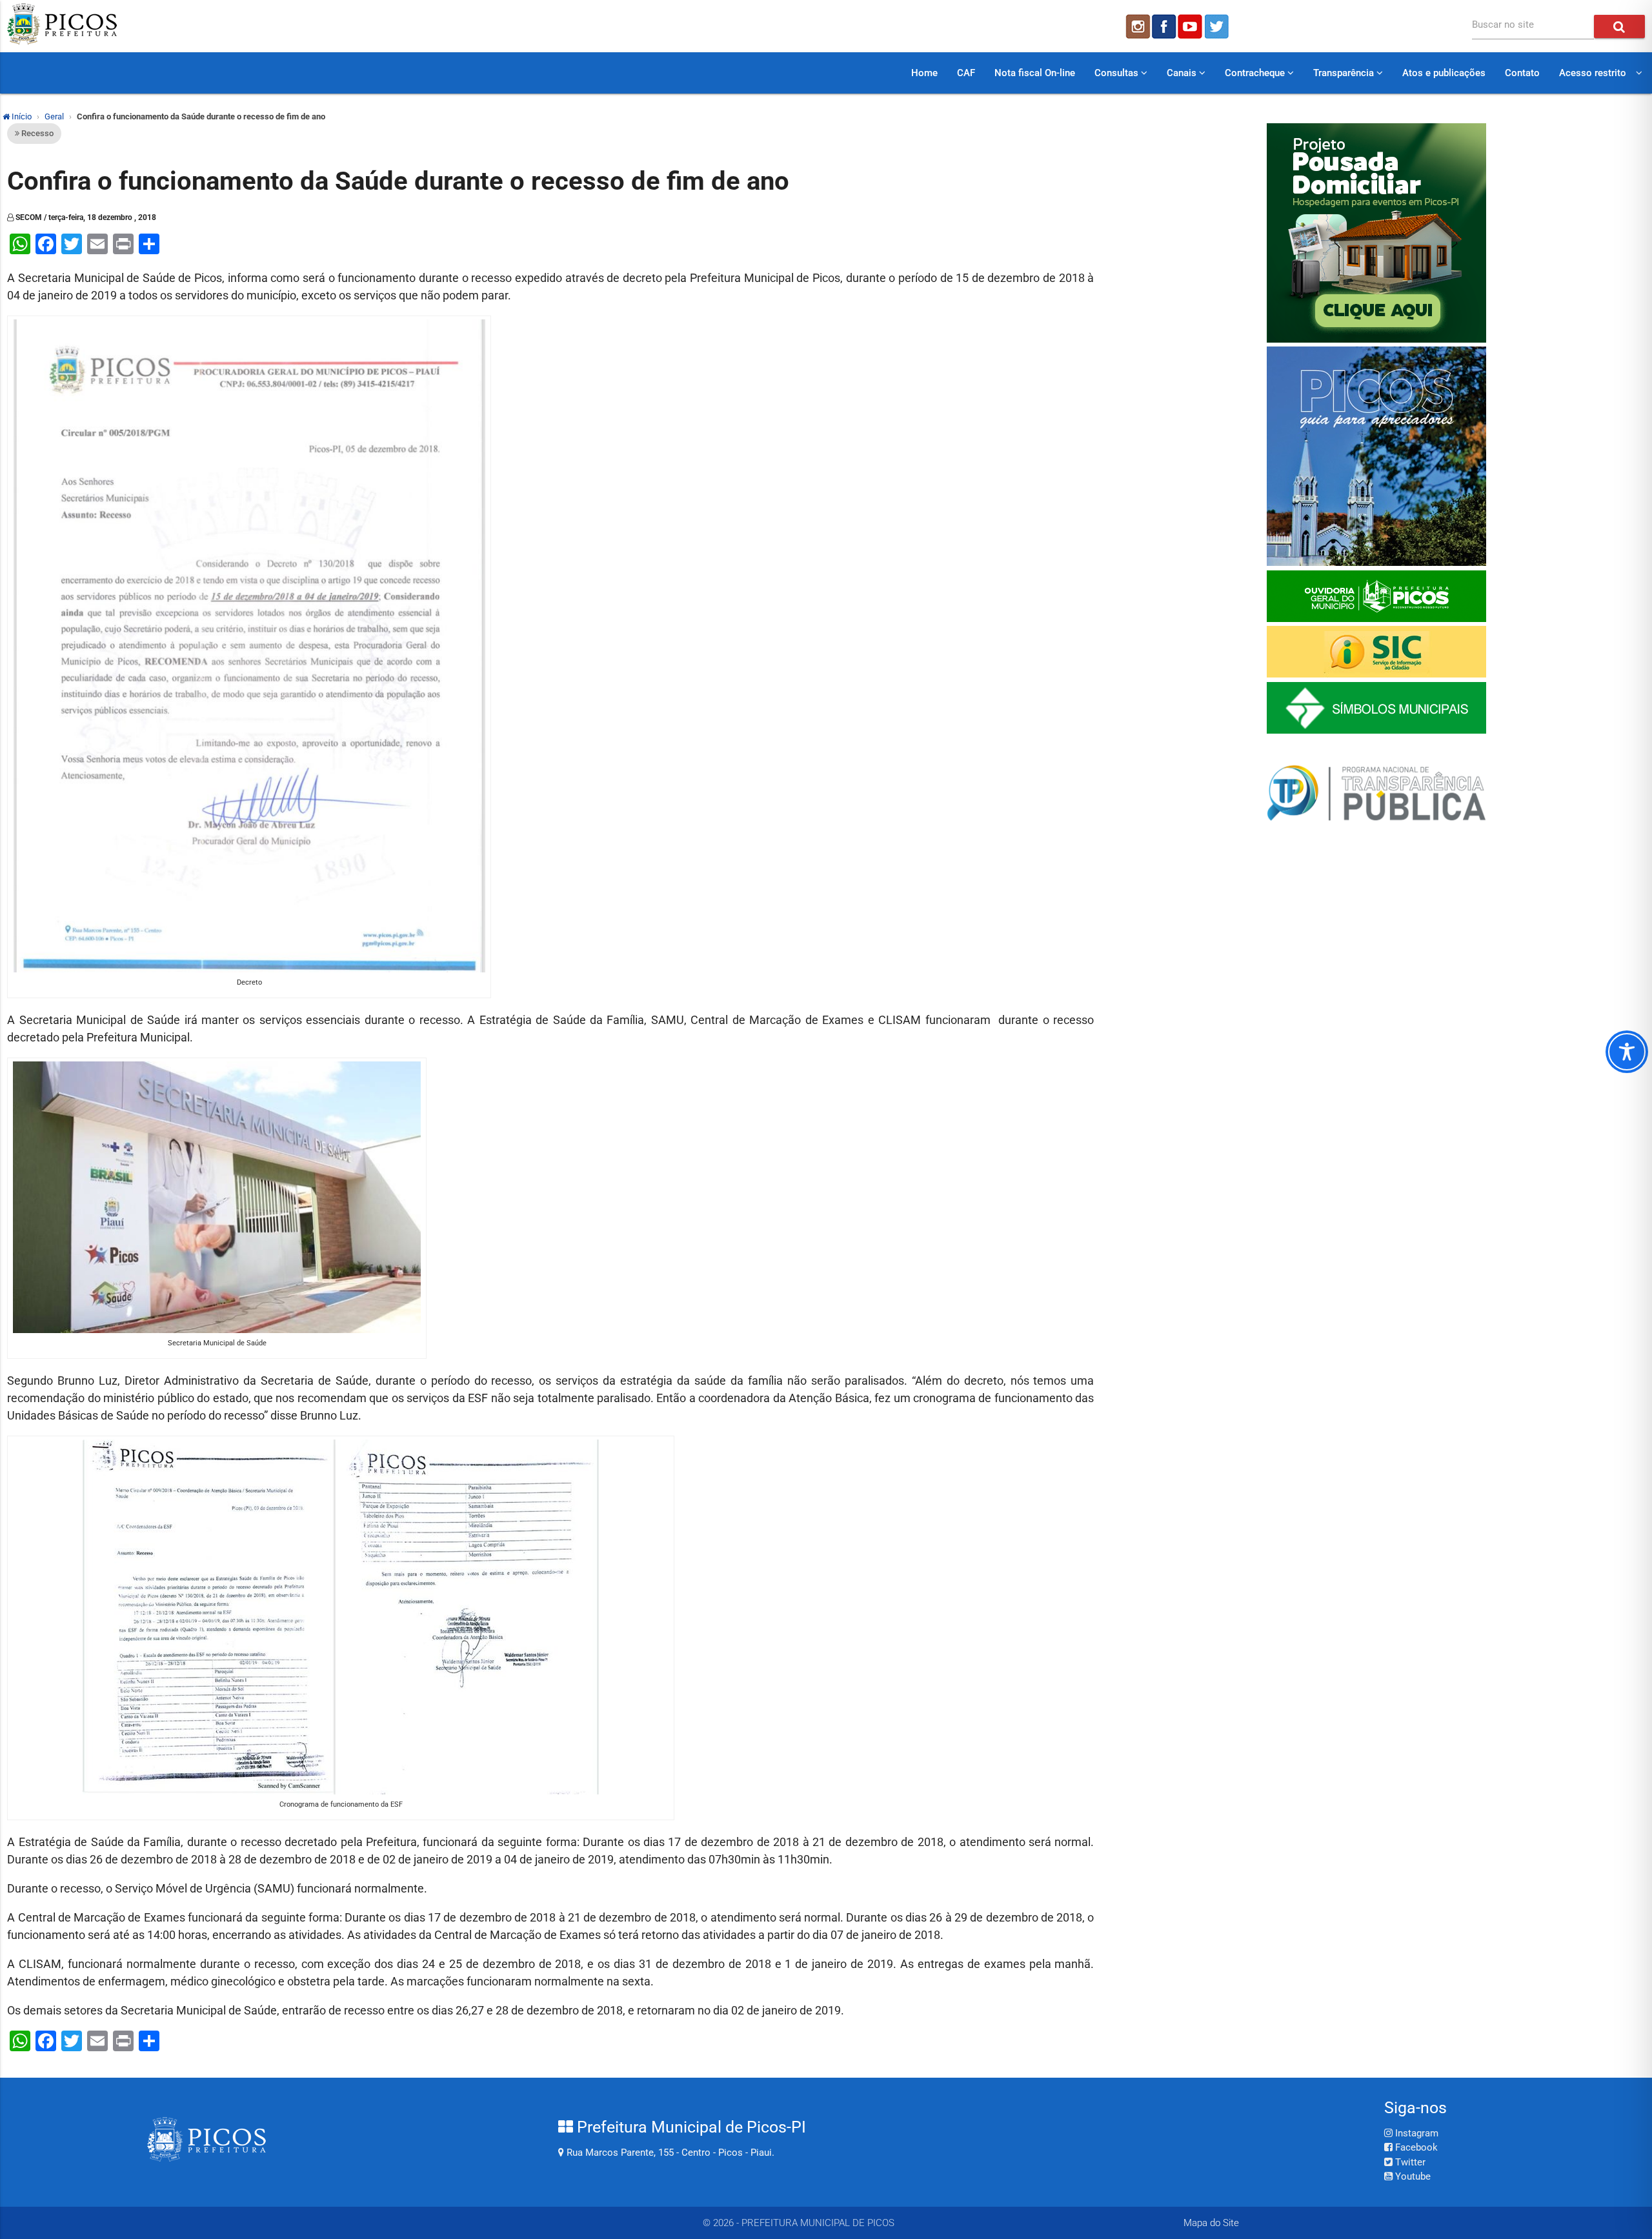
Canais (1183, 73)
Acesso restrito (1593, 73)
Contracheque (1256, 73)
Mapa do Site (1211, 2223)
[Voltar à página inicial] (62, 41)
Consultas (1118, 73)
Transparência (1345, 73)
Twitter (1409, 2162)
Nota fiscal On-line (1035, 73)
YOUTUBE (1191, 26)
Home (924, 73)
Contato (1522, 73)
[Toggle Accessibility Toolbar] (1627, 1052)
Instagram (1415, 2133)
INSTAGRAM (1137, 26)
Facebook (1415, 2147)
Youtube (1412, 2176)
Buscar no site (1503, 25)
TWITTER (1218, 26)
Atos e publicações (1444, 73)
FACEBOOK (1164, 26)
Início (21, 116)
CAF (966, 73)
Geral (54, 116)
